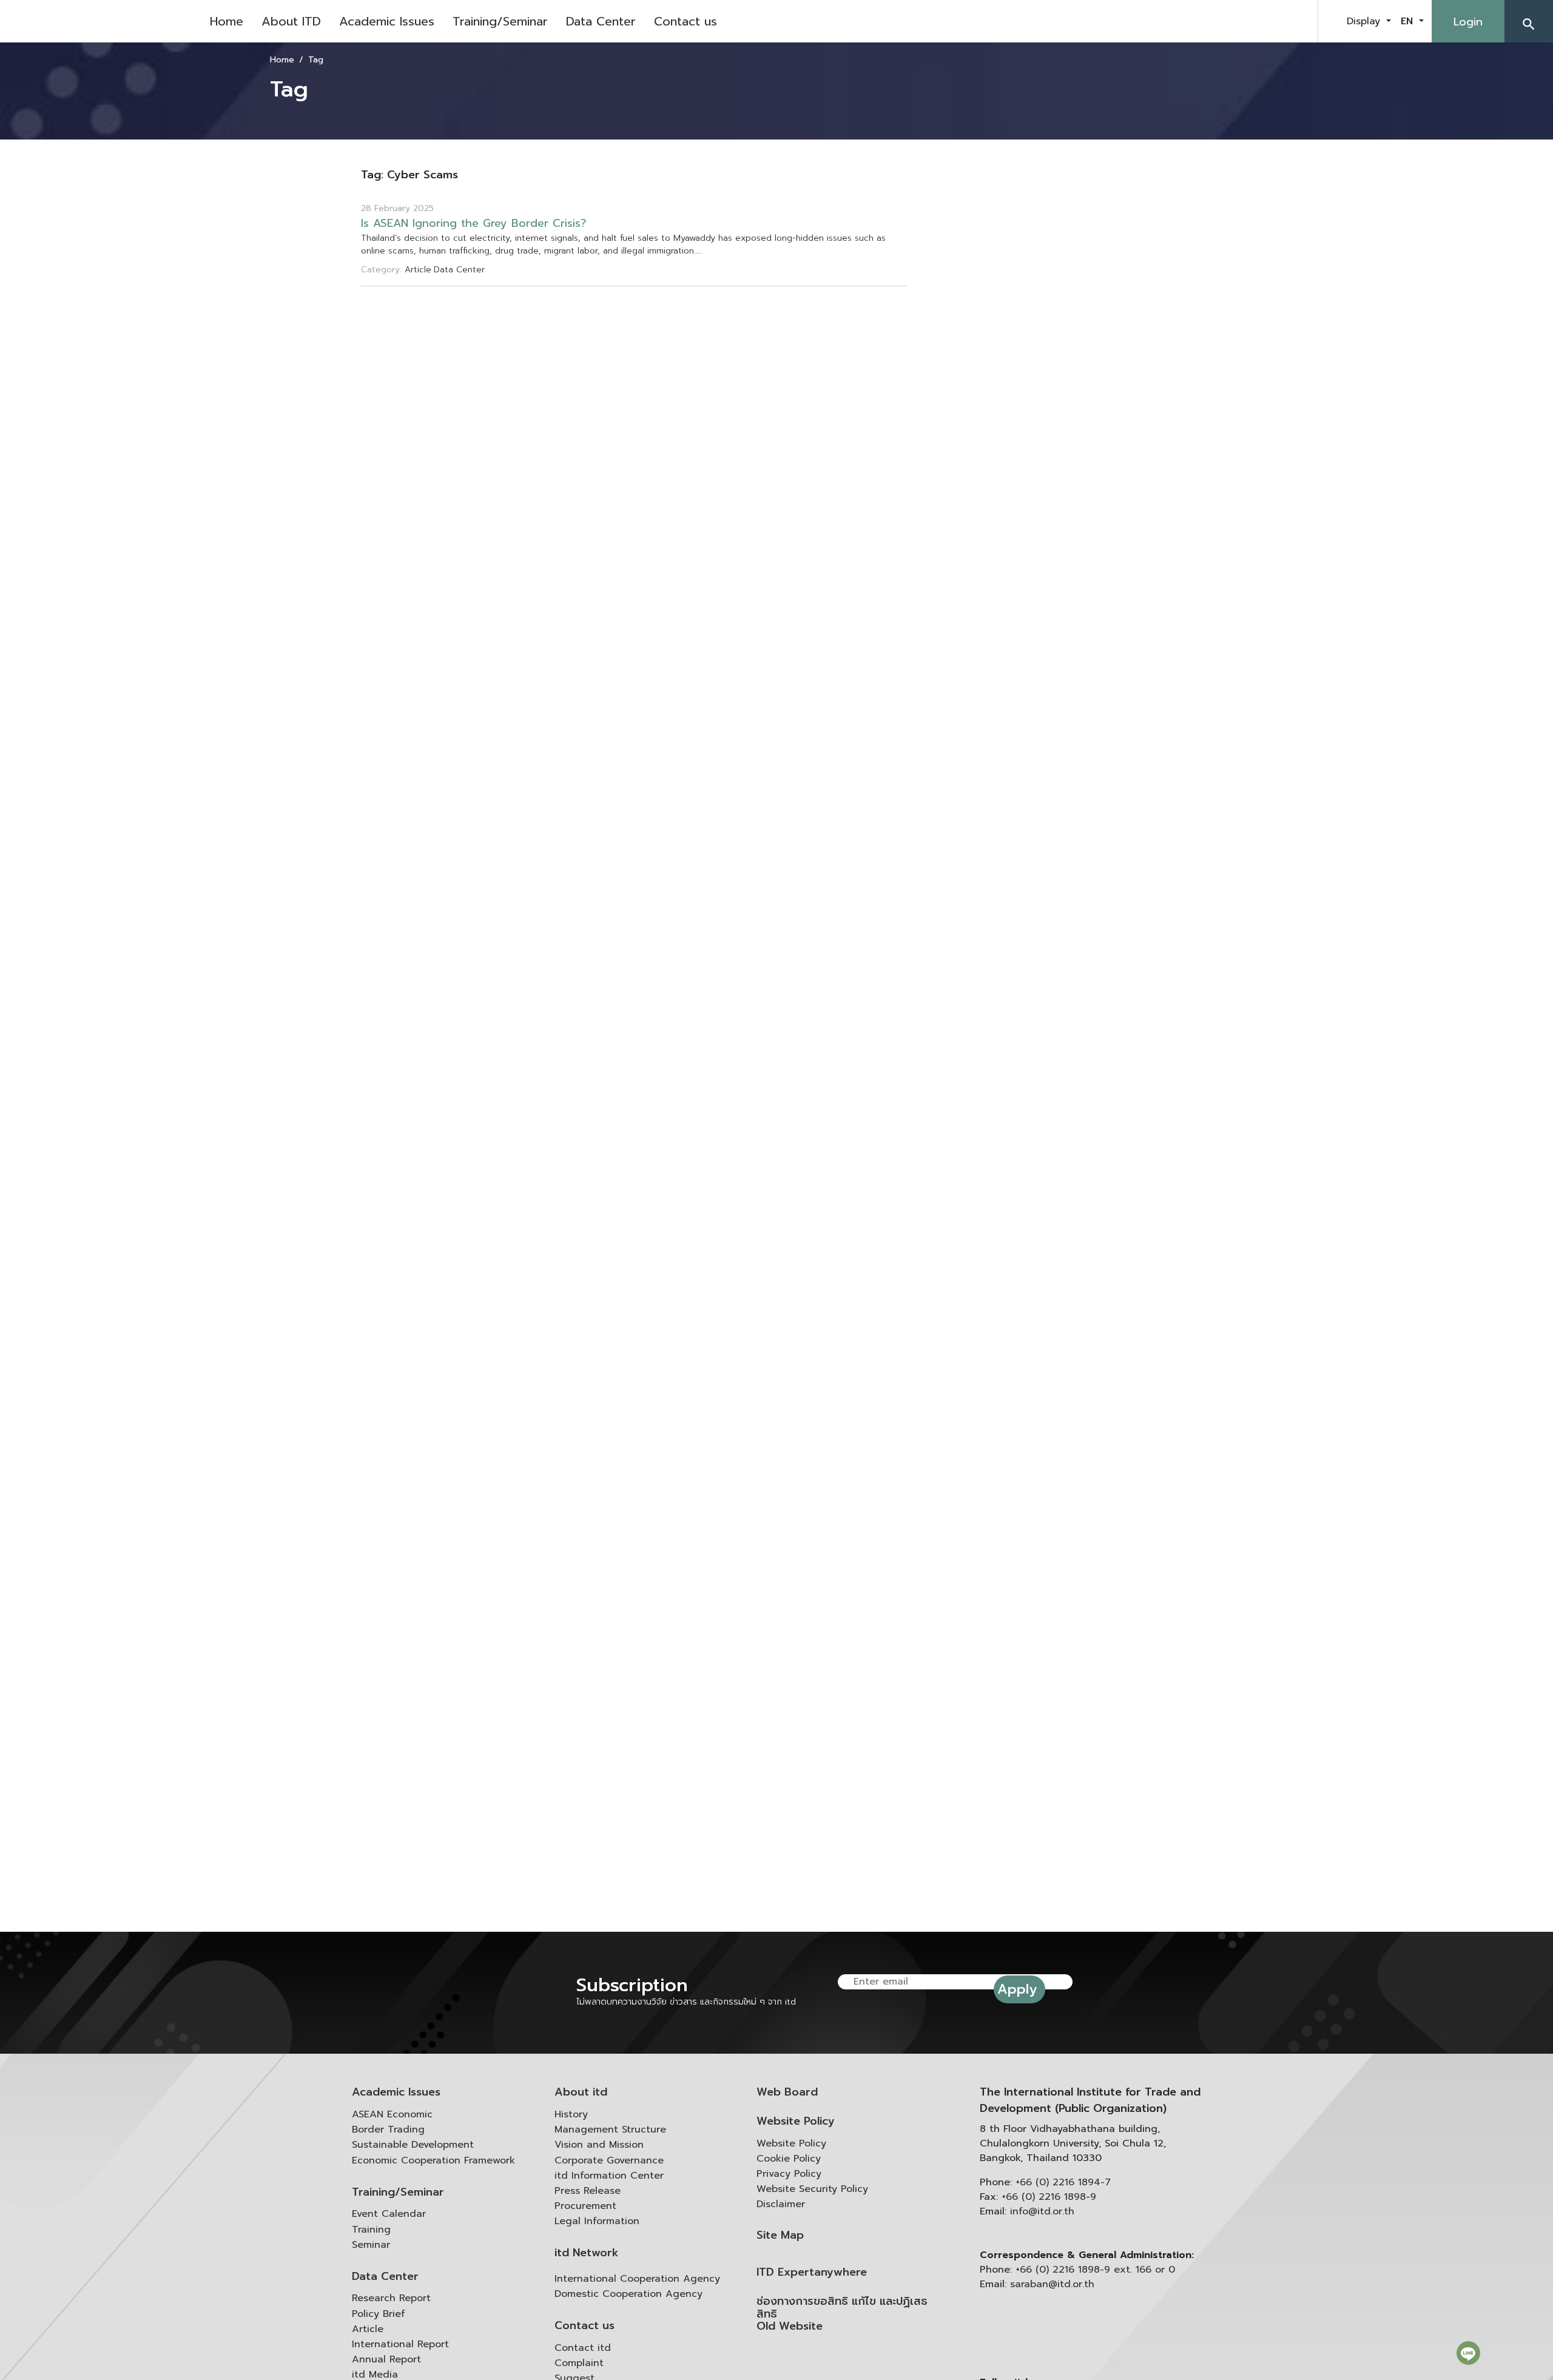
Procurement (585, 2206)
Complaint (579, 2363)
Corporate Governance (609, 2160)
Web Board (787, 2092)
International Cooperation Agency (637, 2279)
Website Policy (796, 2121)
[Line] (1468, 2353)
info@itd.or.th (1042, 2211)
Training (371, 2230)
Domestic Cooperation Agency (628, 2294)
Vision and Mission (599, 2145)
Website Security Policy (812, 2189)
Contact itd (583, 2348)
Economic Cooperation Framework (433, 2160)
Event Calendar (389, 2214)
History (571, 2114)
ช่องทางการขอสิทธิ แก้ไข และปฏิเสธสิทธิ (842, 2308)
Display (1365, 21)
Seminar (371, 2245)
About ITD (291, 21)
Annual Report (386, 2359)
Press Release (588, 2191)
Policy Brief (379, 2314)
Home (227, 21)
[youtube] (1264, 21)
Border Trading (388, 2130)
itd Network (587, 2253)
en (1409, 21)
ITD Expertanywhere (812, 2272)
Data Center (601, 21)
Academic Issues (387, 21)
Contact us (686, 21)
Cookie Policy (789, 2159)
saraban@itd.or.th (1052, 2284)
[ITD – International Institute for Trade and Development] (100, 21)
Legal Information (597, 2221)
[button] (1529, 21)
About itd (581, 2092)
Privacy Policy (789, 2174)
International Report (400, 2344)
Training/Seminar (500, 21)
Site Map (780, 2235)
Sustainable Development (413, 2145)
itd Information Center (609, 2176)
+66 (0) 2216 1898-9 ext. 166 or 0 (1095, 2270)
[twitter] (1295, 21)
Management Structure (610, 2130)
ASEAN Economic (392, 2114)
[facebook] (1234, 21)
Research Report (391, 2298)
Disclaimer (781, 2204)
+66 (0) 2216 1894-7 (1063, 2182)
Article (368, 2329)
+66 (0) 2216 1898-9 (1049, 2197)
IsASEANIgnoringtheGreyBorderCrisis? (474, 224)
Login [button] (1468, 22)
